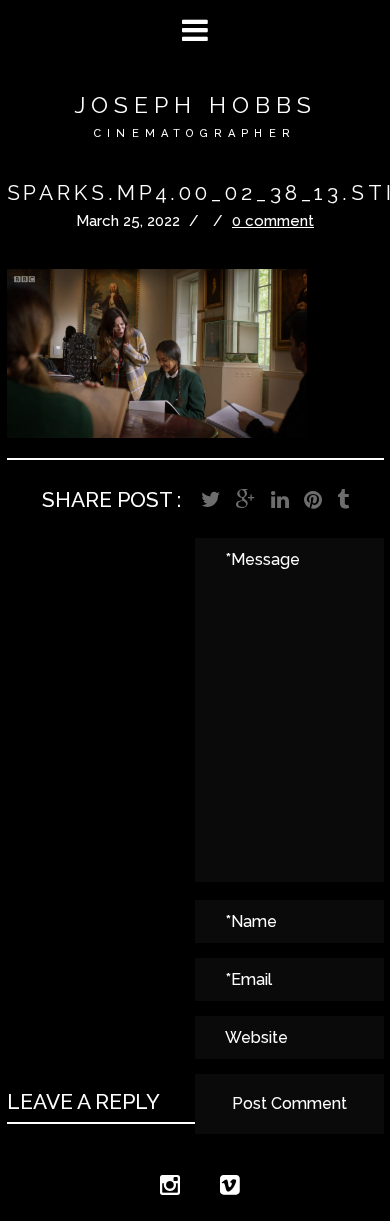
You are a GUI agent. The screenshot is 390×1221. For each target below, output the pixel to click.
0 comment (273, 221)
